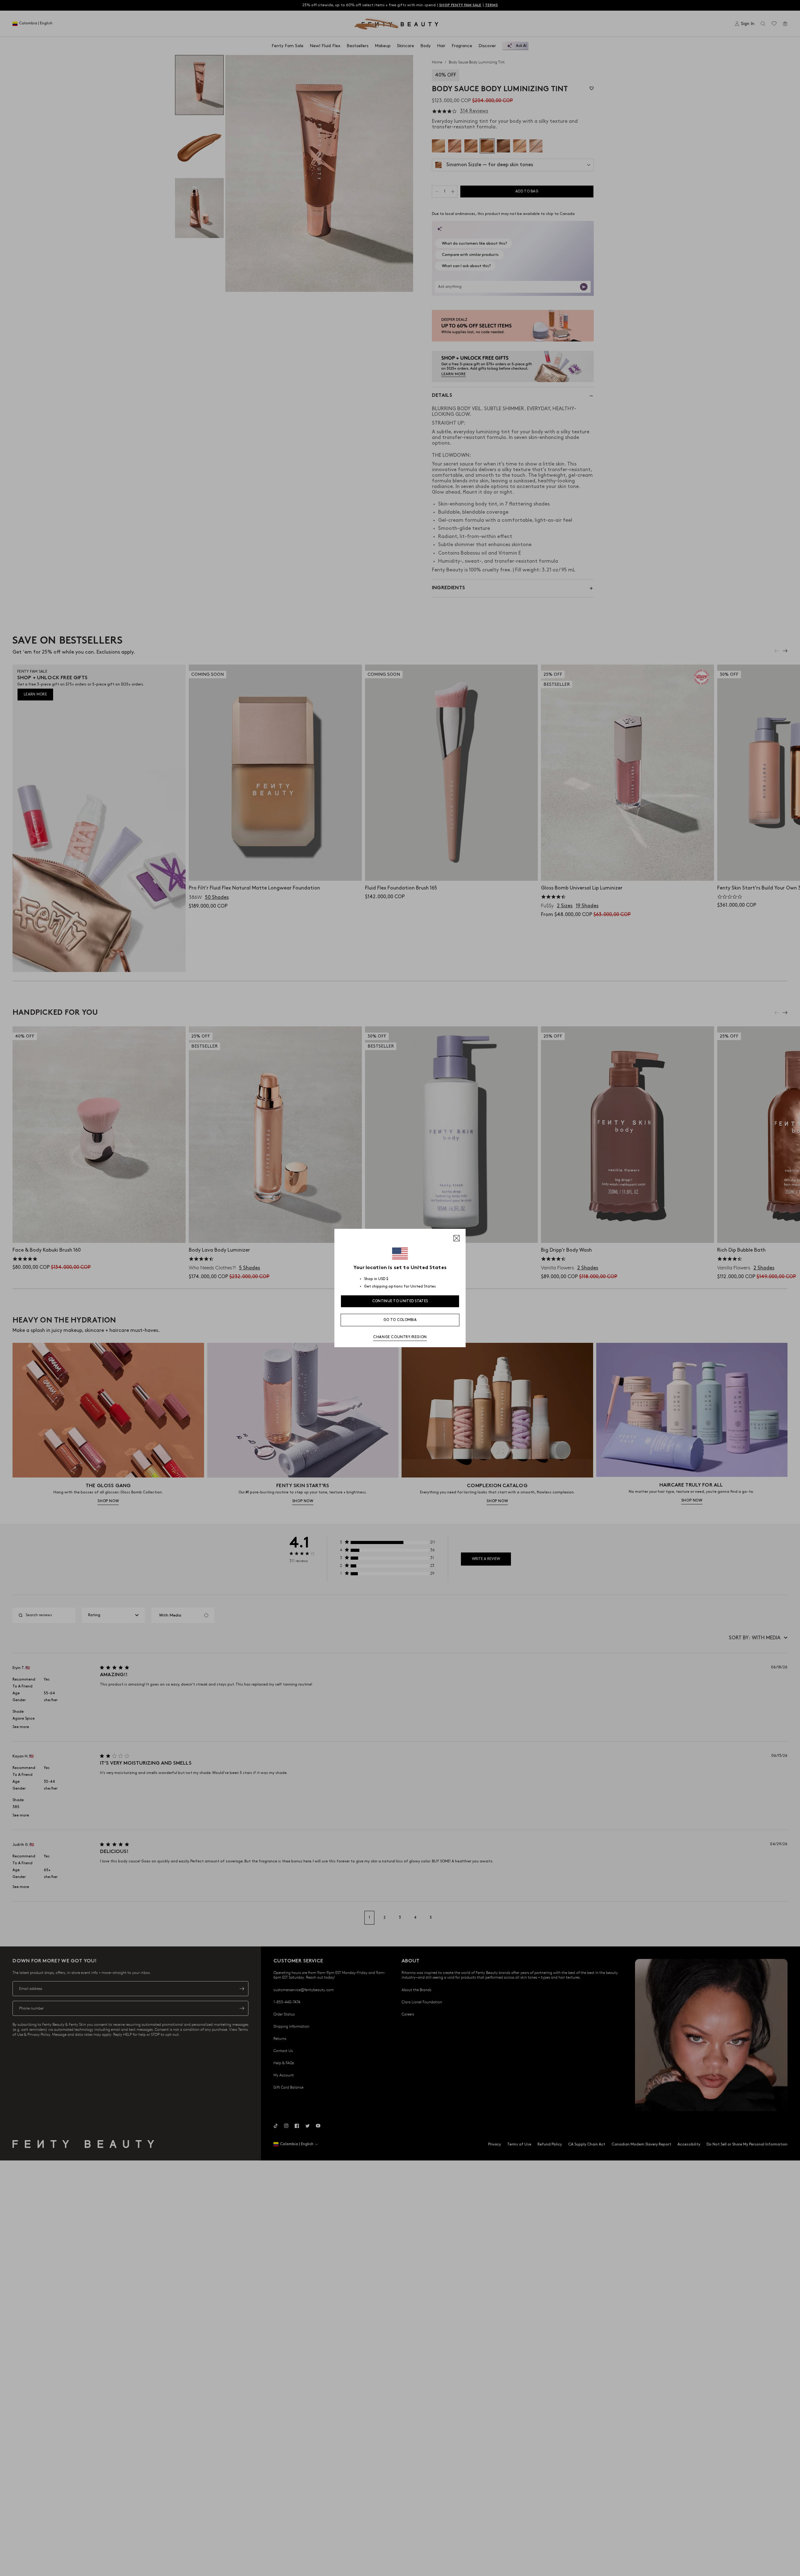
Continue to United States (400, 1301)
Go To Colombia (400, 1320)
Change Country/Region (400, 1337)
